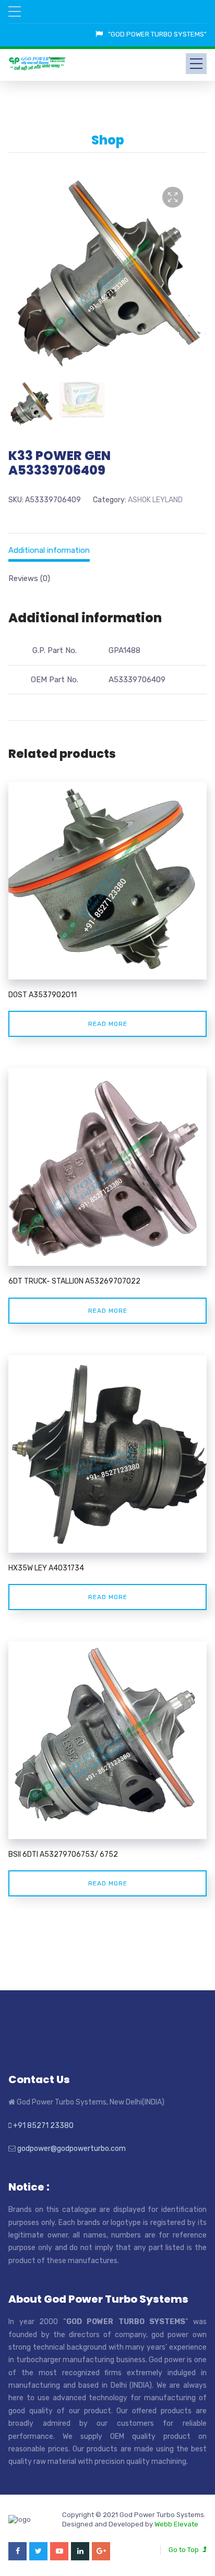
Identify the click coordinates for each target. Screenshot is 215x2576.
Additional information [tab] (49, 550)
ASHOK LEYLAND (155, 500)
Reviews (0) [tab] (29, 578)
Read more (108, 1024)
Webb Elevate (176, 2524)
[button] (173, 197)
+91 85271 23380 (43, 2126)
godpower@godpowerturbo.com (71, 2149)
